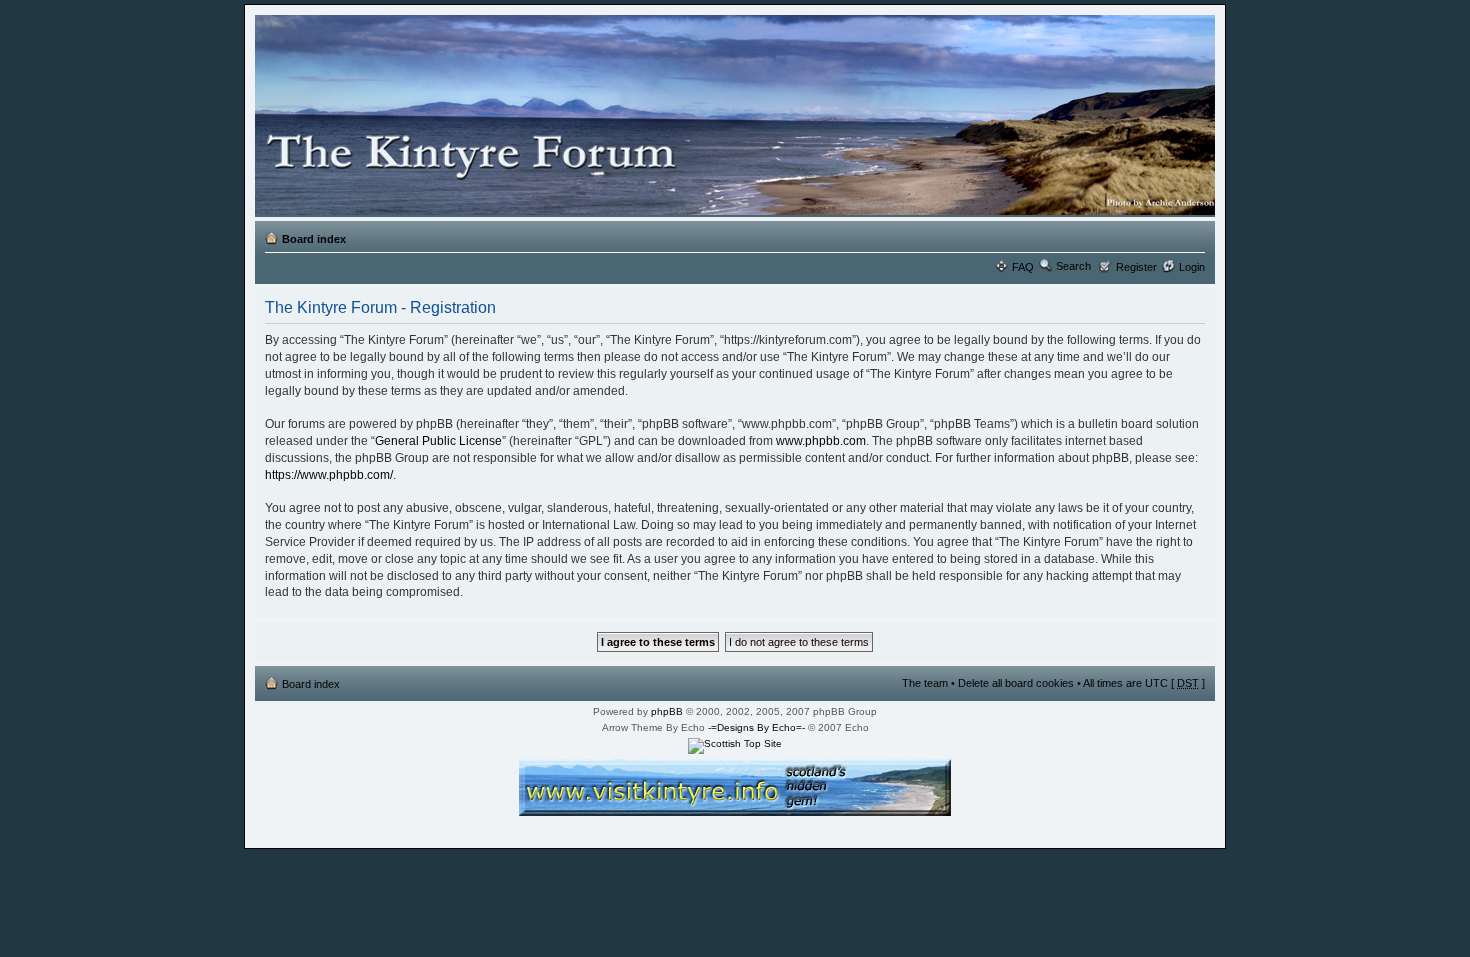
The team (925, 683)
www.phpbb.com (821, 441)
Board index (314, 239)
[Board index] (731, 116)
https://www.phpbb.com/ (329, 475)
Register (1136, 267)
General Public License (438, 441)
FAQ (1023, 267)
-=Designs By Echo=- (756, 727)
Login (1192, 267)
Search (1073, 266)
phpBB (667, 711)
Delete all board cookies (1016, 683)
